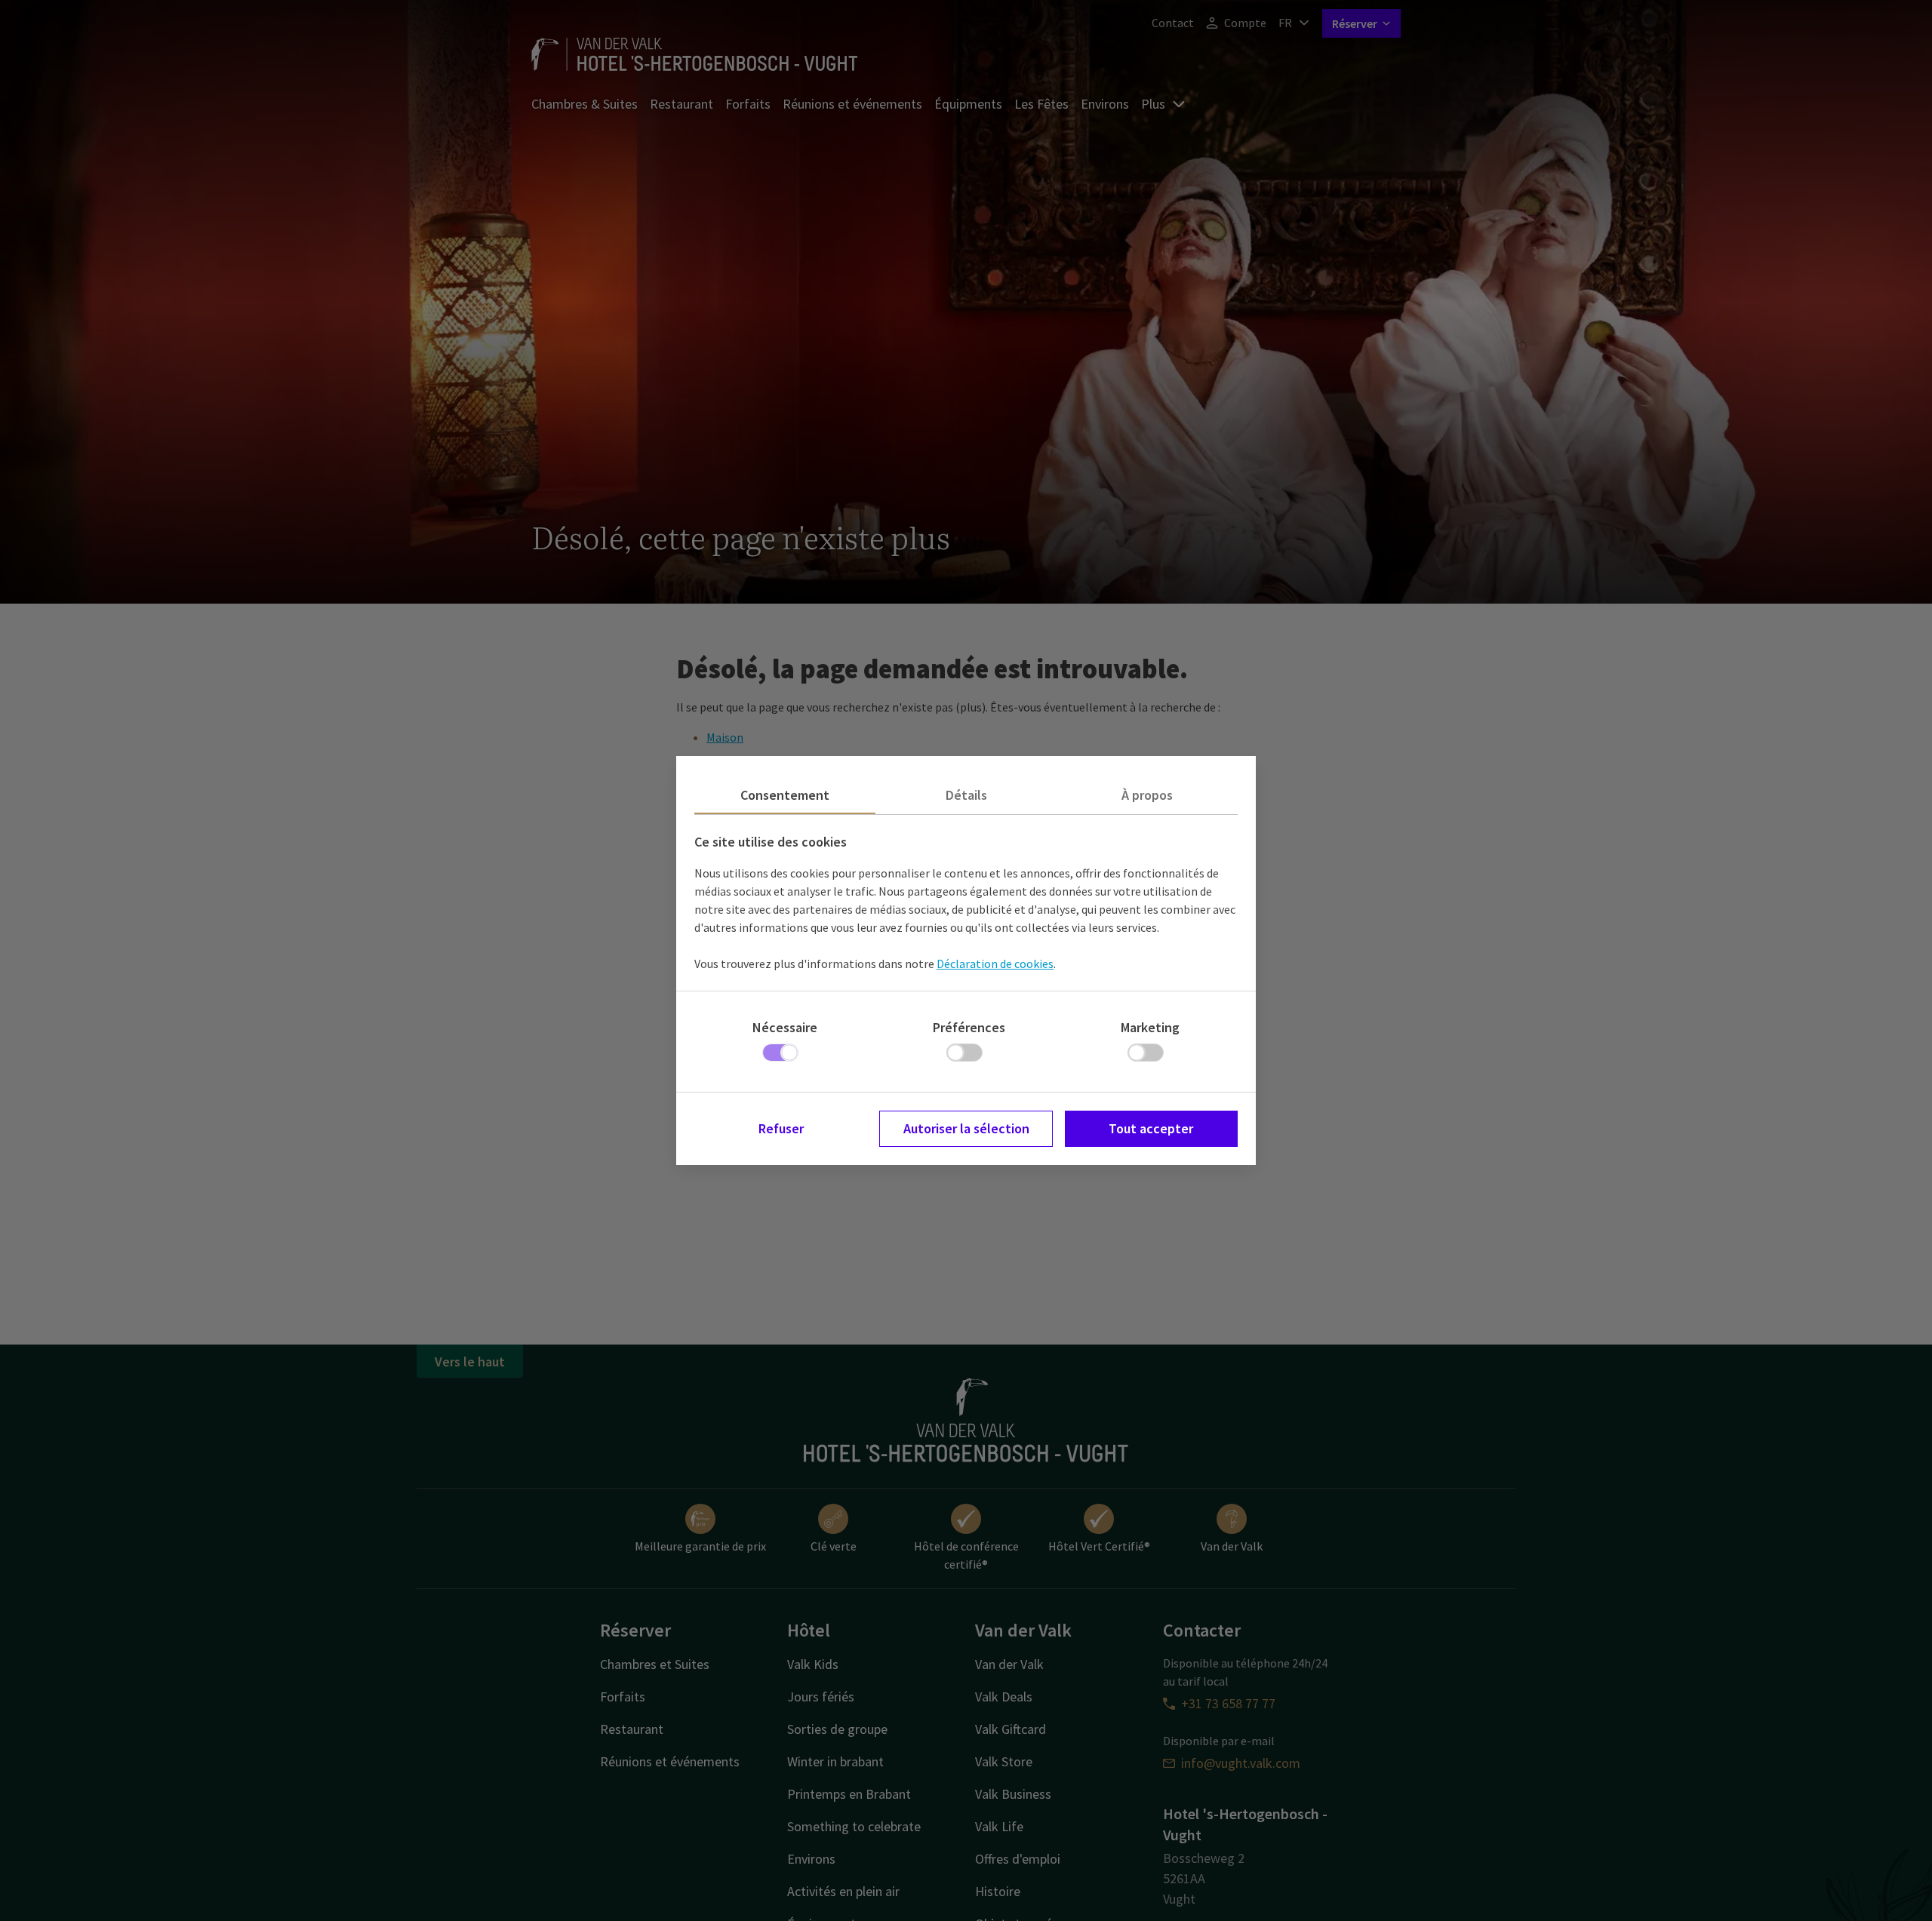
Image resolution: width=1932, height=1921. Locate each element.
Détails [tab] (966, 795)
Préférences (969, 1027)
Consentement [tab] (785, 795)
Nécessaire (785, 1027)
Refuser (781, 1128)
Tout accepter (1151, 1128)
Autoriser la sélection (966, 1128)
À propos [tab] (1147, 795)
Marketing (1150, 1027)
